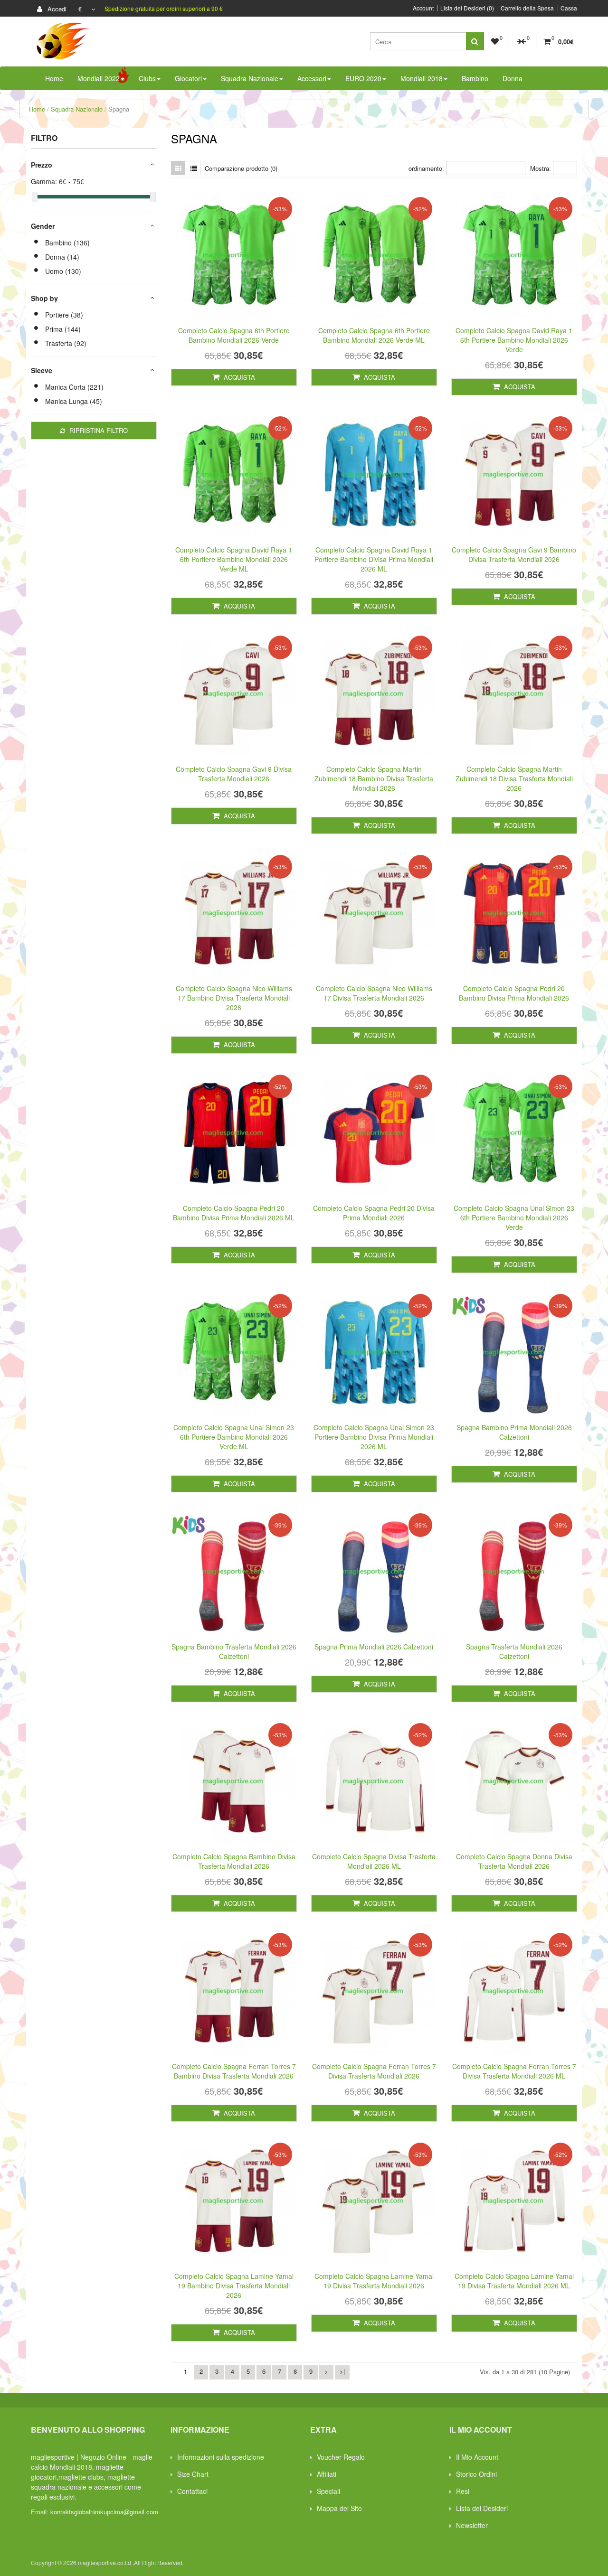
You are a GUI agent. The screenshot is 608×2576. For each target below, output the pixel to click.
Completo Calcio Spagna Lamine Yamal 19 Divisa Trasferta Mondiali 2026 (374, 2281)
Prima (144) (63, 329)
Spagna (119, 109)
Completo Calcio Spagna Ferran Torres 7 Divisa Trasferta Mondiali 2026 (374, 2071)
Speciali (328, 2491)
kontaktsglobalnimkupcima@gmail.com (104, 2512)
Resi (463, 2491)
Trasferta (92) (66, 343)
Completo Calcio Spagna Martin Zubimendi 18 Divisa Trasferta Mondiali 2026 (514, 778)
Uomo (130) (63, 271)
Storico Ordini (476, 2474)
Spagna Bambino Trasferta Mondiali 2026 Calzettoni (234, 1651)
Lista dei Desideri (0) (467, 8)
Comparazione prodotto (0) (241, 168)
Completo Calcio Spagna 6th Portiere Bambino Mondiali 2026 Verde (234, 335)
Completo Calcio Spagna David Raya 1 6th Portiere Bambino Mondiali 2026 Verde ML (234, 559)
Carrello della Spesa (527, 8)
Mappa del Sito (339, 2508)
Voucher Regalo (341, 2457)
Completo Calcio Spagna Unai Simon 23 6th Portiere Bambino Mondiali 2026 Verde (514, 1218)
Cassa (569, 8)
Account (423, 8)
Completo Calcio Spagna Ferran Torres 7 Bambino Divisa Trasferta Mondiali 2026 (234, 2071)
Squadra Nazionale (77, 109)
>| (342, 2371)
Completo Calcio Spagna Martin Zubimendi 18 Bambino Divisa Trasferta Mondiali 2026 (374, 778)
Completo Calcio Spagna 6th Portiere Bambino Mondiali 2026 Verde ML (374, 335)
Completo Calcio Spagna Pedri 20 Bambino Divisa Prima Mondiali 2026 (514, 993)
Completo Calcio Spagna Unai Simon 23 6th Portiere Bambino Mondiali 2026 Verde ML (234, 1437)
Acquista (238, 377)
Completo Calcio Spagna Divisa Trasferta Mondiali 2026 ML (374, 1861)
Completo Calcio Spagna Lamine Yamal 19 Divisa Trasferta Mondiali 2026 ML (514, 2281)
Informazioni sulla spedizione (221, 2457)
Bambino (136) (67, 243)
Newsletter (472, 2525)
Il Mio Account (477, 2457)
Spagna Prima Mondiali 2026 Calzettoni (374, 1647)
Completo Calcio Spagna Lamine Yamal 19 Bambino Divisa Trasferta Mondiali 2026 (234, 2286)
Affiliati (327, 2474)
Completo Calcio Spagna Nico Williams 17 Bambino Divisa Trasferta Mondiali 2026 (234, 998)
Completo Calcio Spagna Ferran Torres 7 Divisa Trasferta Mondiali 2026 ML (514, 2071)
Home (37, 109)
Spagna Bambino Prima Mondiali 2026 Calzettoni (514, 1432)
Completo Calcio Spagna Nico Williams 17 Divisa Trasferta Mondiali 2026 (374, 993)
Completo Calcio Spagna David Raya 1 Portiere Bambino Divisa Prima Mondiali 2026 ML (374, 559)
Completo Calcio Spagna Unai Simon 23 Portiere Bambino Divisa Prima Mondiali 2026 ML (374, 1437)
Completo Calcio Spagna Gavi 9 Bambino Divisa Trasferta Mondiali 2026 (514, 554)
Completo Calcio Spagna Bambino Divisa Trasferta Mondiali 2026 (234, 1861)
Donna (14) (62, 257)
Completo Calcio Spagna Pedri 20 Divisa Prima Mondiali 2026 (374, 1213)
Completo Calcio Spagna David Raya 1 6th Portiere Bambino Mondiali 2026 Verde (514, 340)
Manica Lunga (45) (74, 401)
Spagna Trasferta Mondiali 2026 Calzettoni (514, 1651)
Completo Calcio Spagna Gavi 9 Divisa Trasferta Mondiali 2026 (234, 774)
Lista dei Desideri (482, 2508)
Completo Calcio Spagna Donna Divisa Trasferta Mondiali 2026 (514, 1861)
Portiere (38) (64, 315)
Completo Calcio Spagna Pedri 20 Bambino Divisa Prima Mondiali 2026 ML (234, 1213)
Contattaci (192, 2491)
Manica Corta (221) (74, 387)
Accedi (56, 9)
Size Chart (193, 2474)
